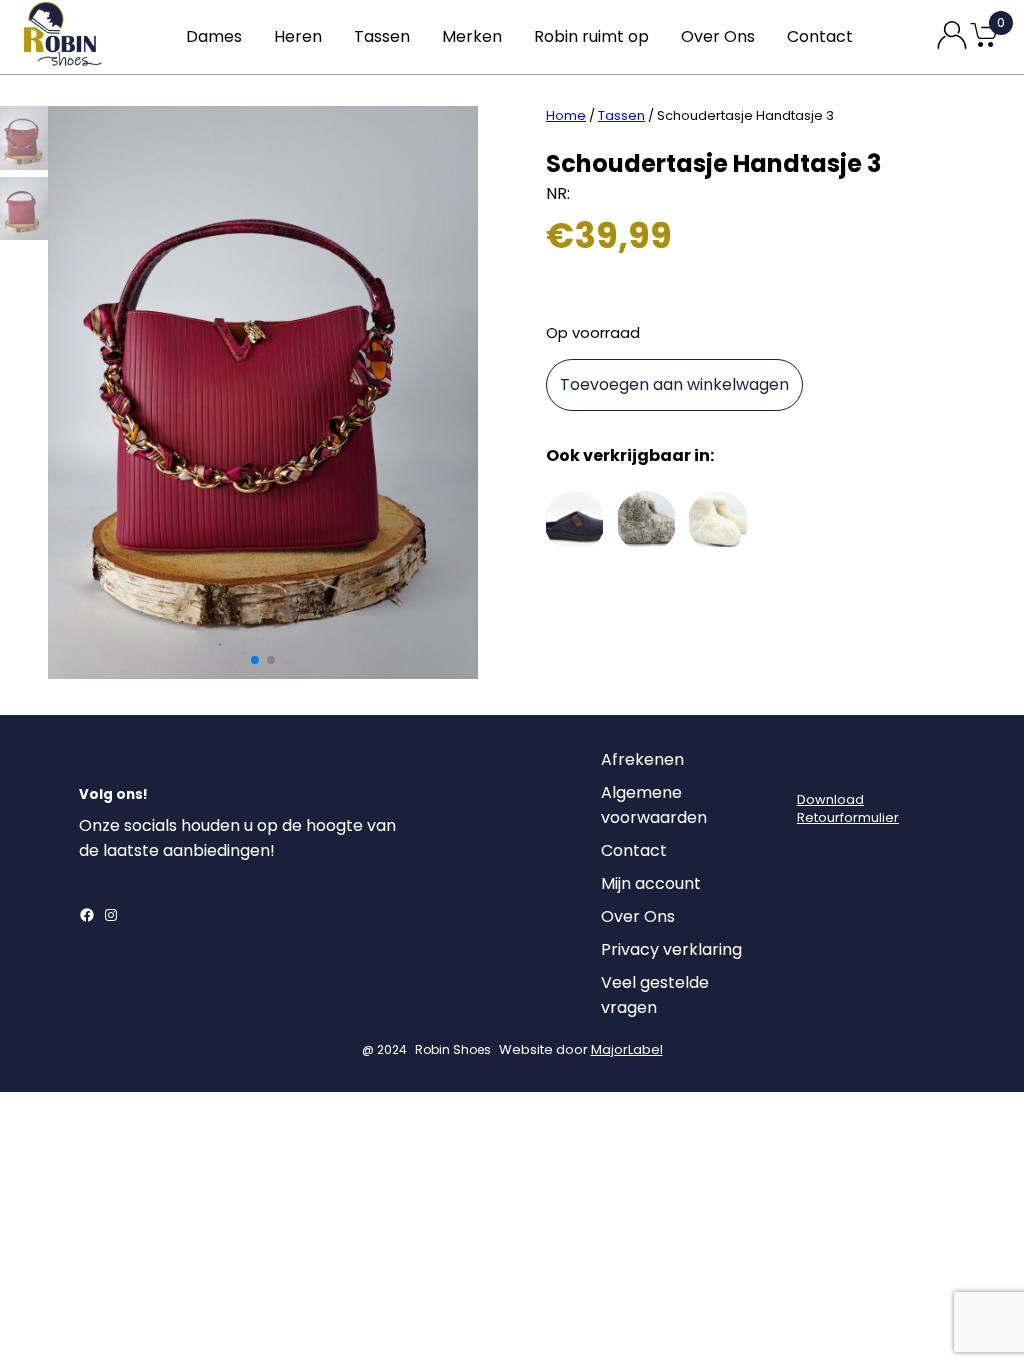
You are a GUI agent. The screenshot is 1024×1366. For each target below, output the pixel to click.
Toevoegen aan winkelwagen (674, 384)
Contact (820, 36)
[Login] (815, 765)
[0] (984, 45)
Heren (298, 36)
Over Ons (718, 36)
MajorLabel (627, 1049)
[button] (255, 660)
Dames (214, 36)
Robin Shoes (453, 1049)
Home (566, 115)
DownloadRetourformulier (848, 808)
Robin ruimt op (591, 36)
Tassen (382, 36)
